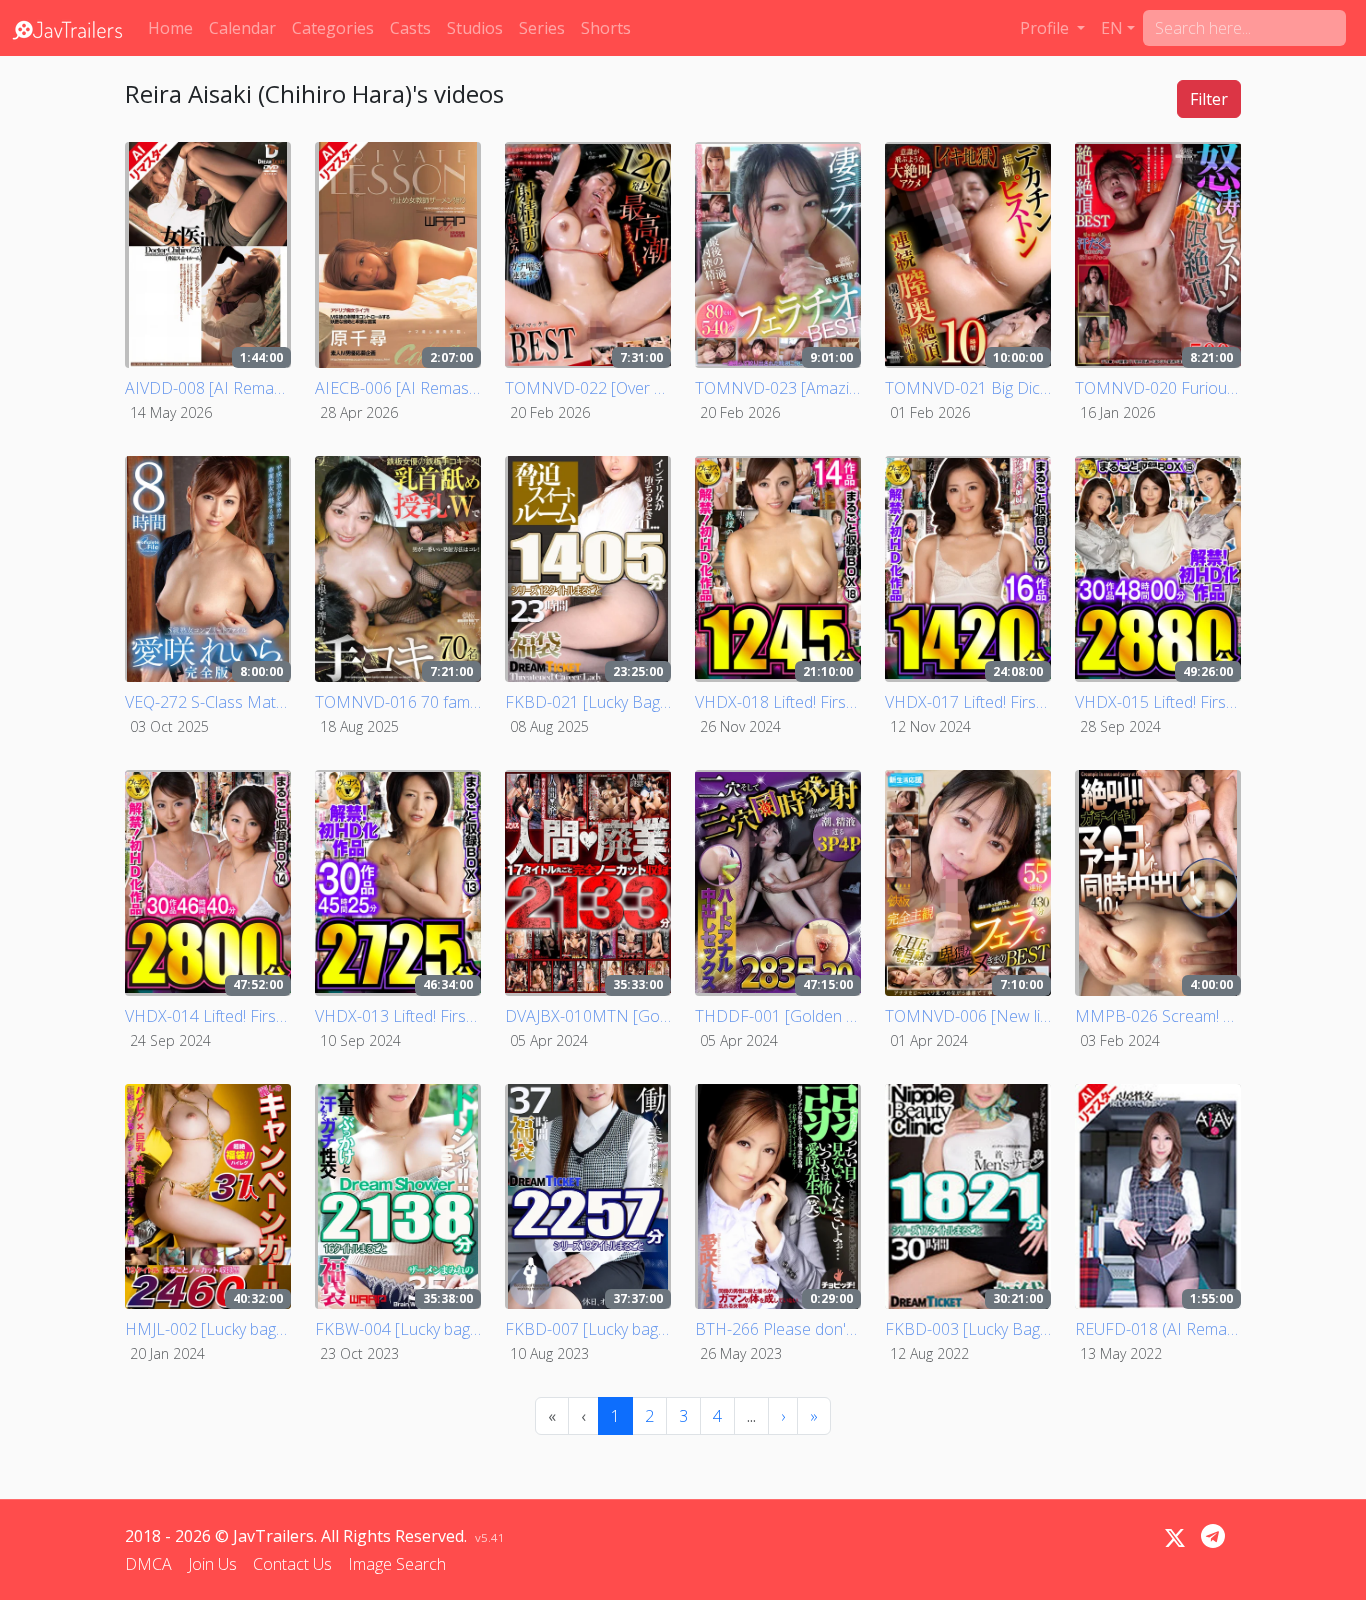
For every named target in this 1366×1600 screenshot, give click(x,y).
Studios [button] (475, 28)
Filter (1209, 99)
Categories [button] (333, 28)
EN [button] (1112, 28)
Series (542, 28)
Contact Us (292, 1564)
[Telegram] (1213, 1536)
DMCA (148, 1564)
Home (170, 28)
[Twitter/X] (1175, 1538)
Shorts (606, 28)
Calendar (242, 28)
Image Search (397, 1564)
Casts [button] (410, 28)
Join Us (212, 1564)
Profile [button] (1046, 28)
